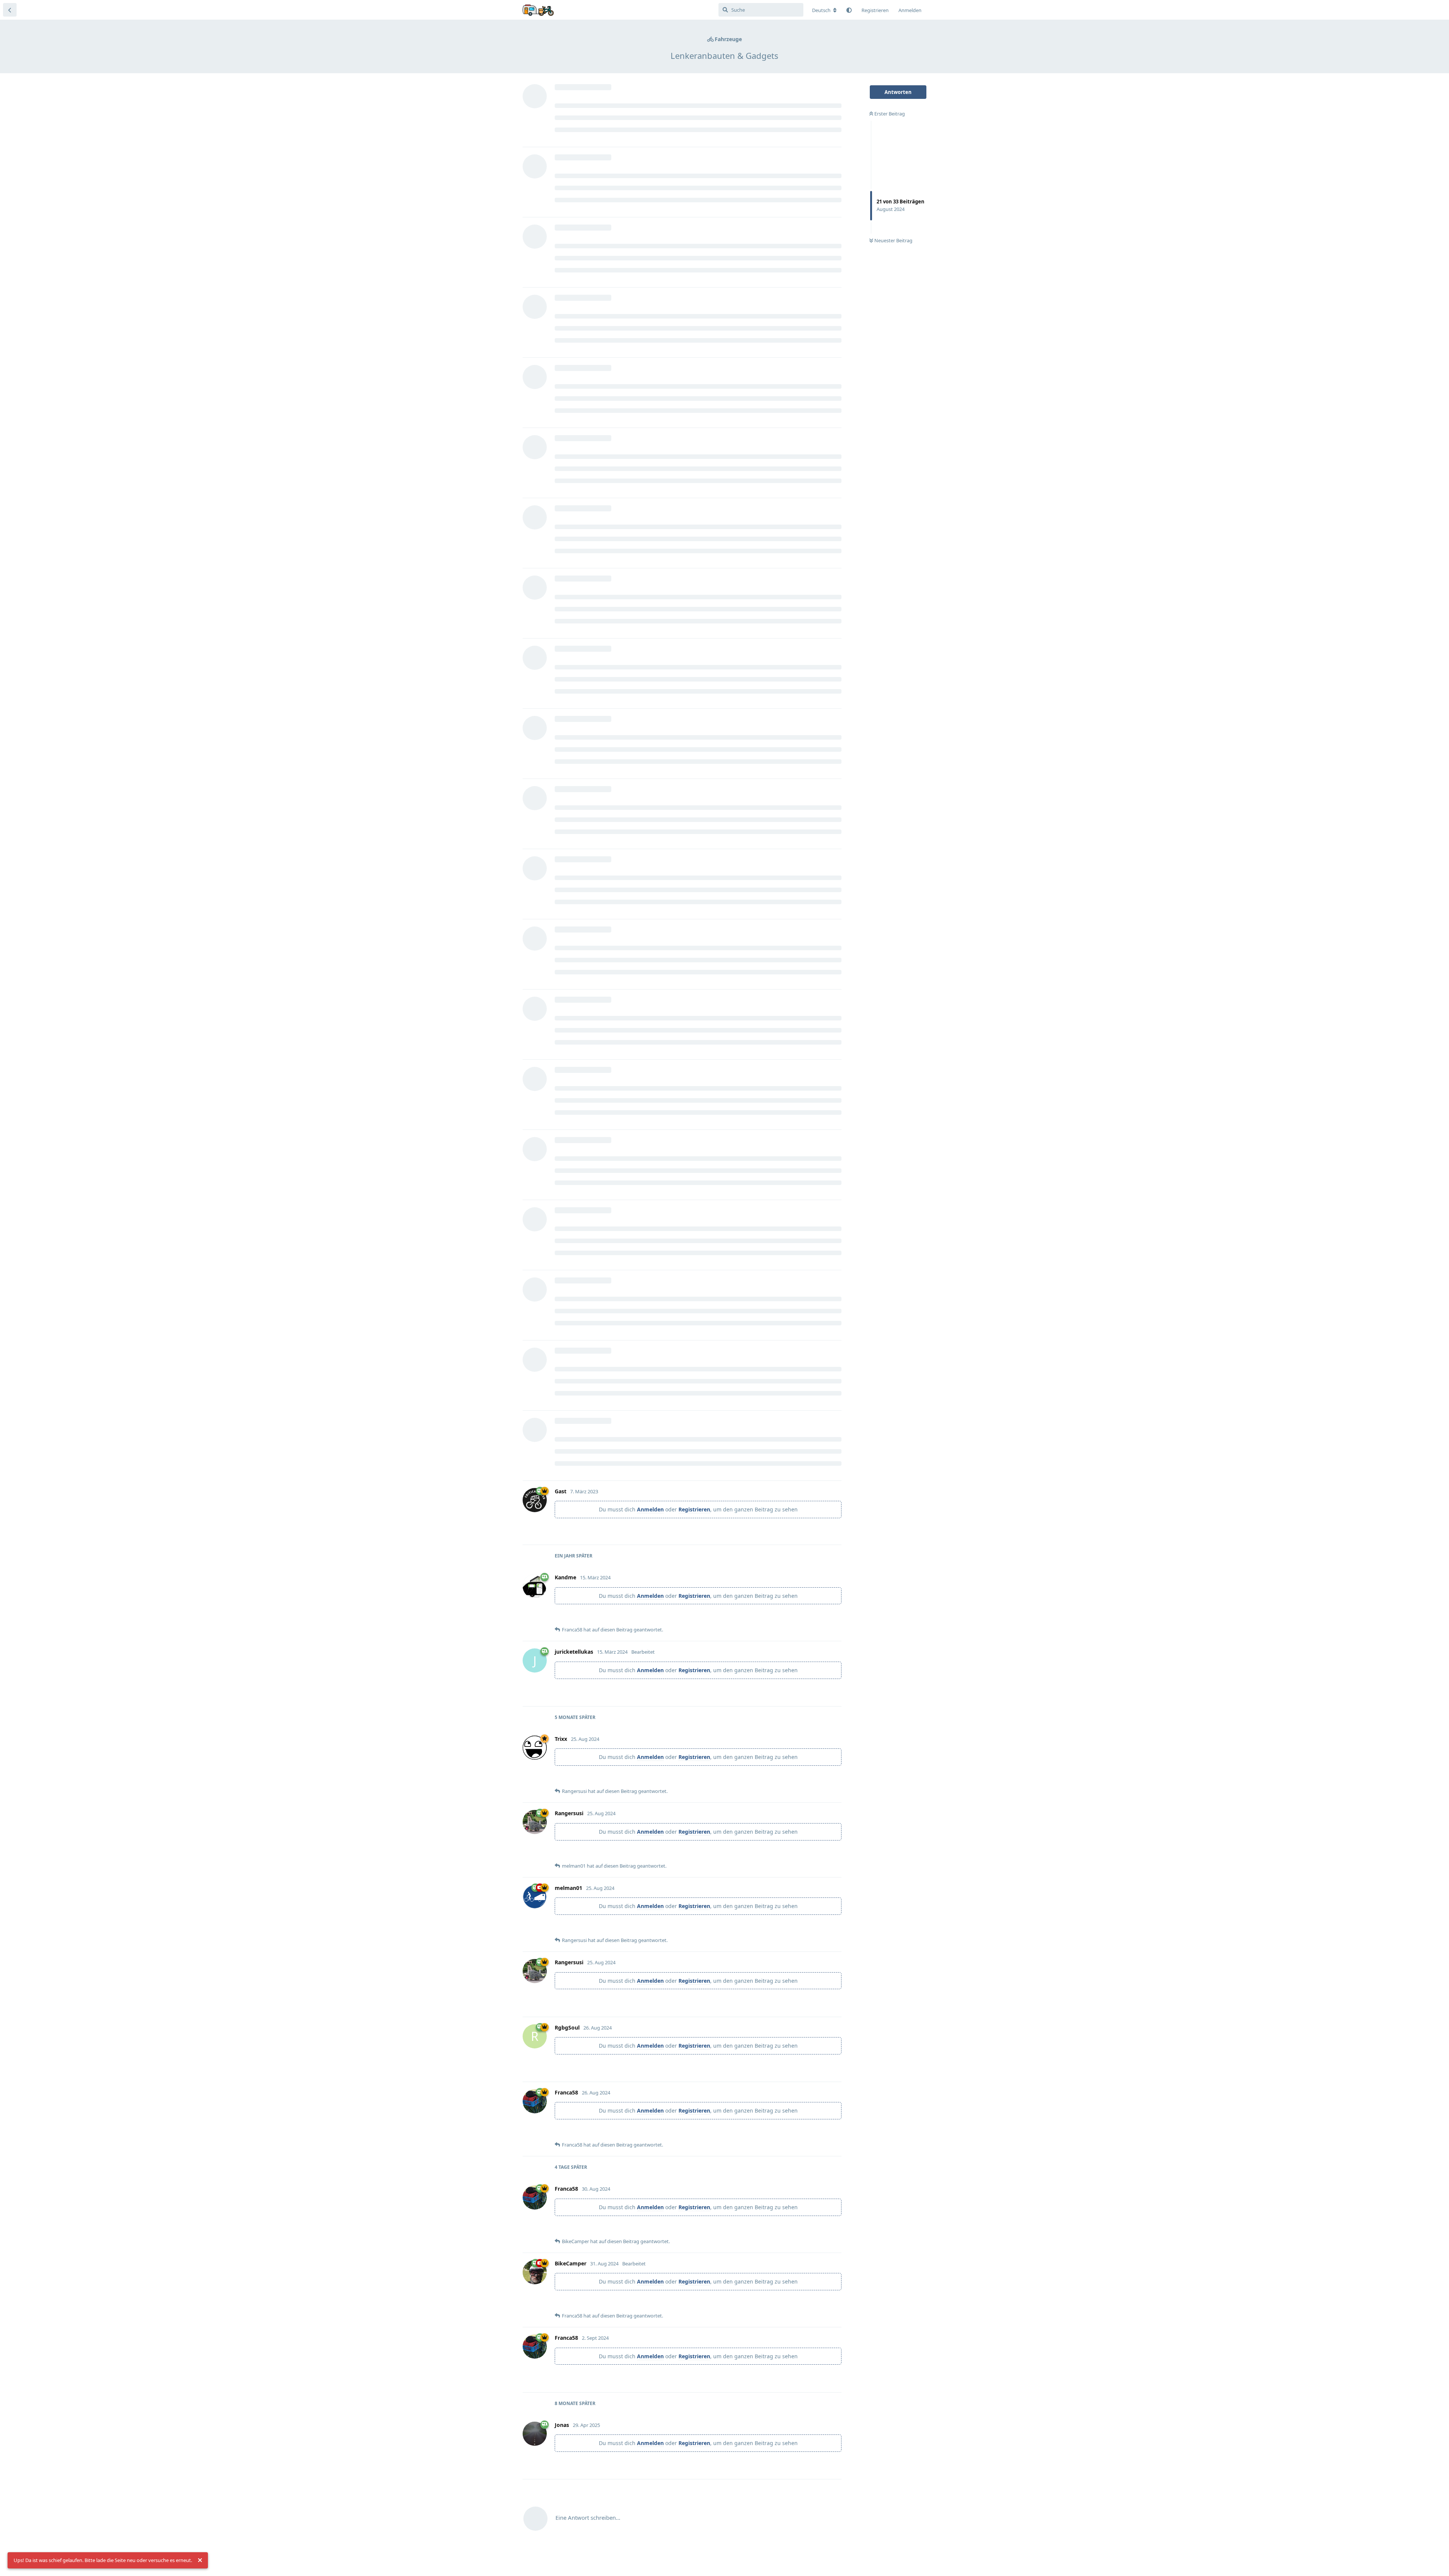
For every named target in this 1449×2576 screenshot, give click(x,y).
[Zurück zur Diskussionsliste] (10, 10)
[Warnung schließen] (200, 2561)
